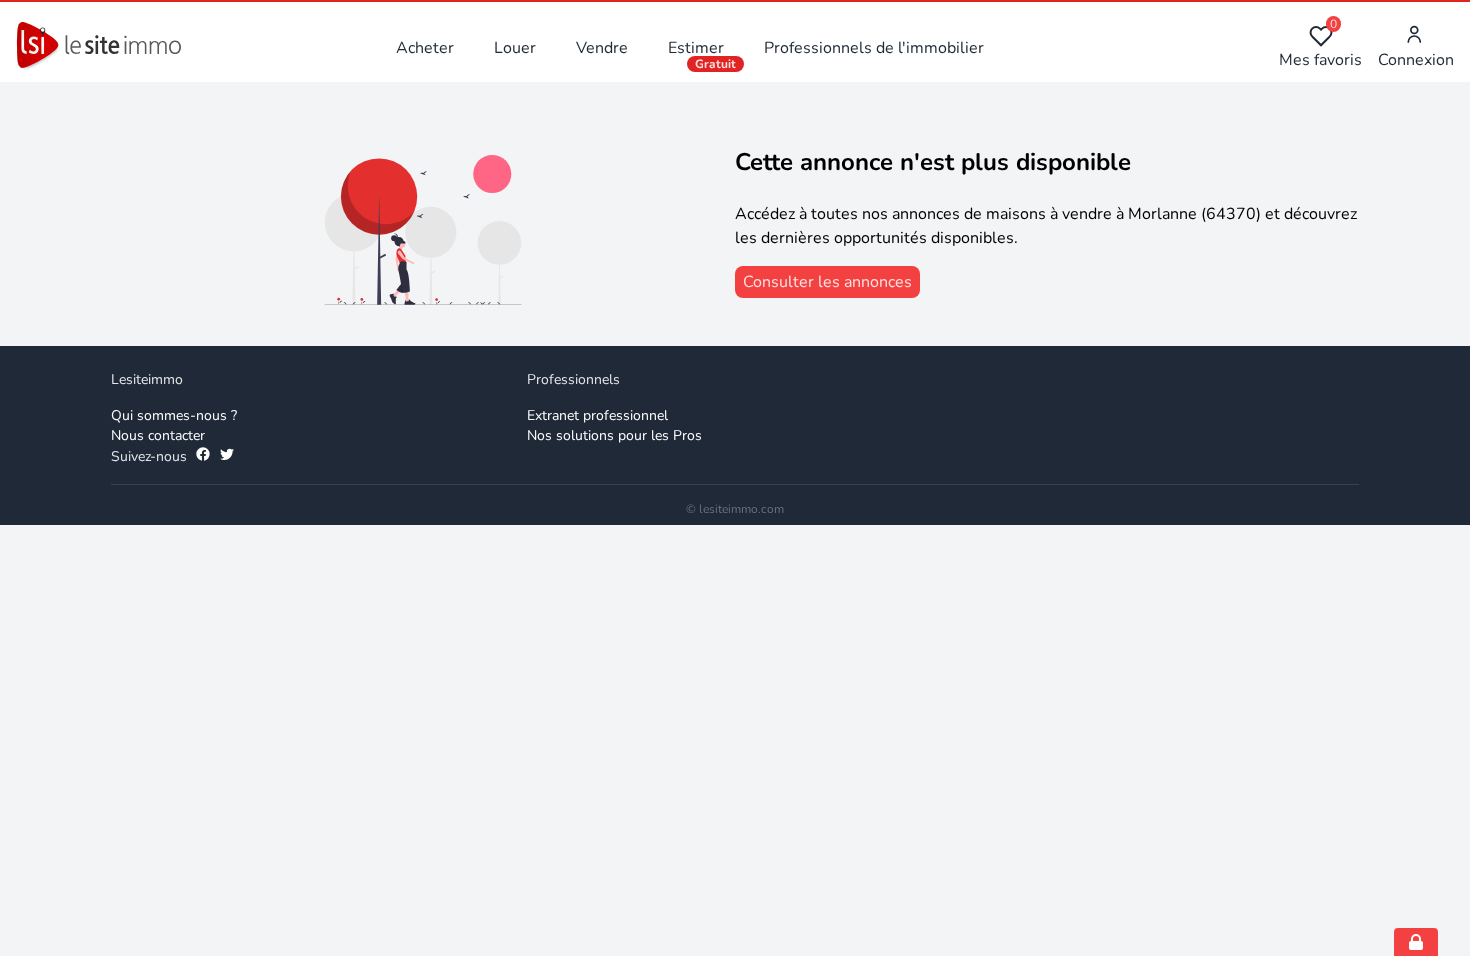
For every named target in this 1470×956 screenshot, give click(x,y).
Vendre (602, 48)
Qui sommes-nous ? (174, 415)
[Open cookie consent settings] (1416, 942)
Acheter (425, 48)
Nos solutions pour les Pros (614, 435)
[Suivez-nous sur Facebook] (203, 457)
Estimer (696, 48)
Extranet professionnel (597, 415)
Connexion (1416, 60)
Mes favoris (1320, 47)
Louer (515, 48)
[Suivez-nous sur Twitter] (227, 457)
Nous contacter (158, 435)
